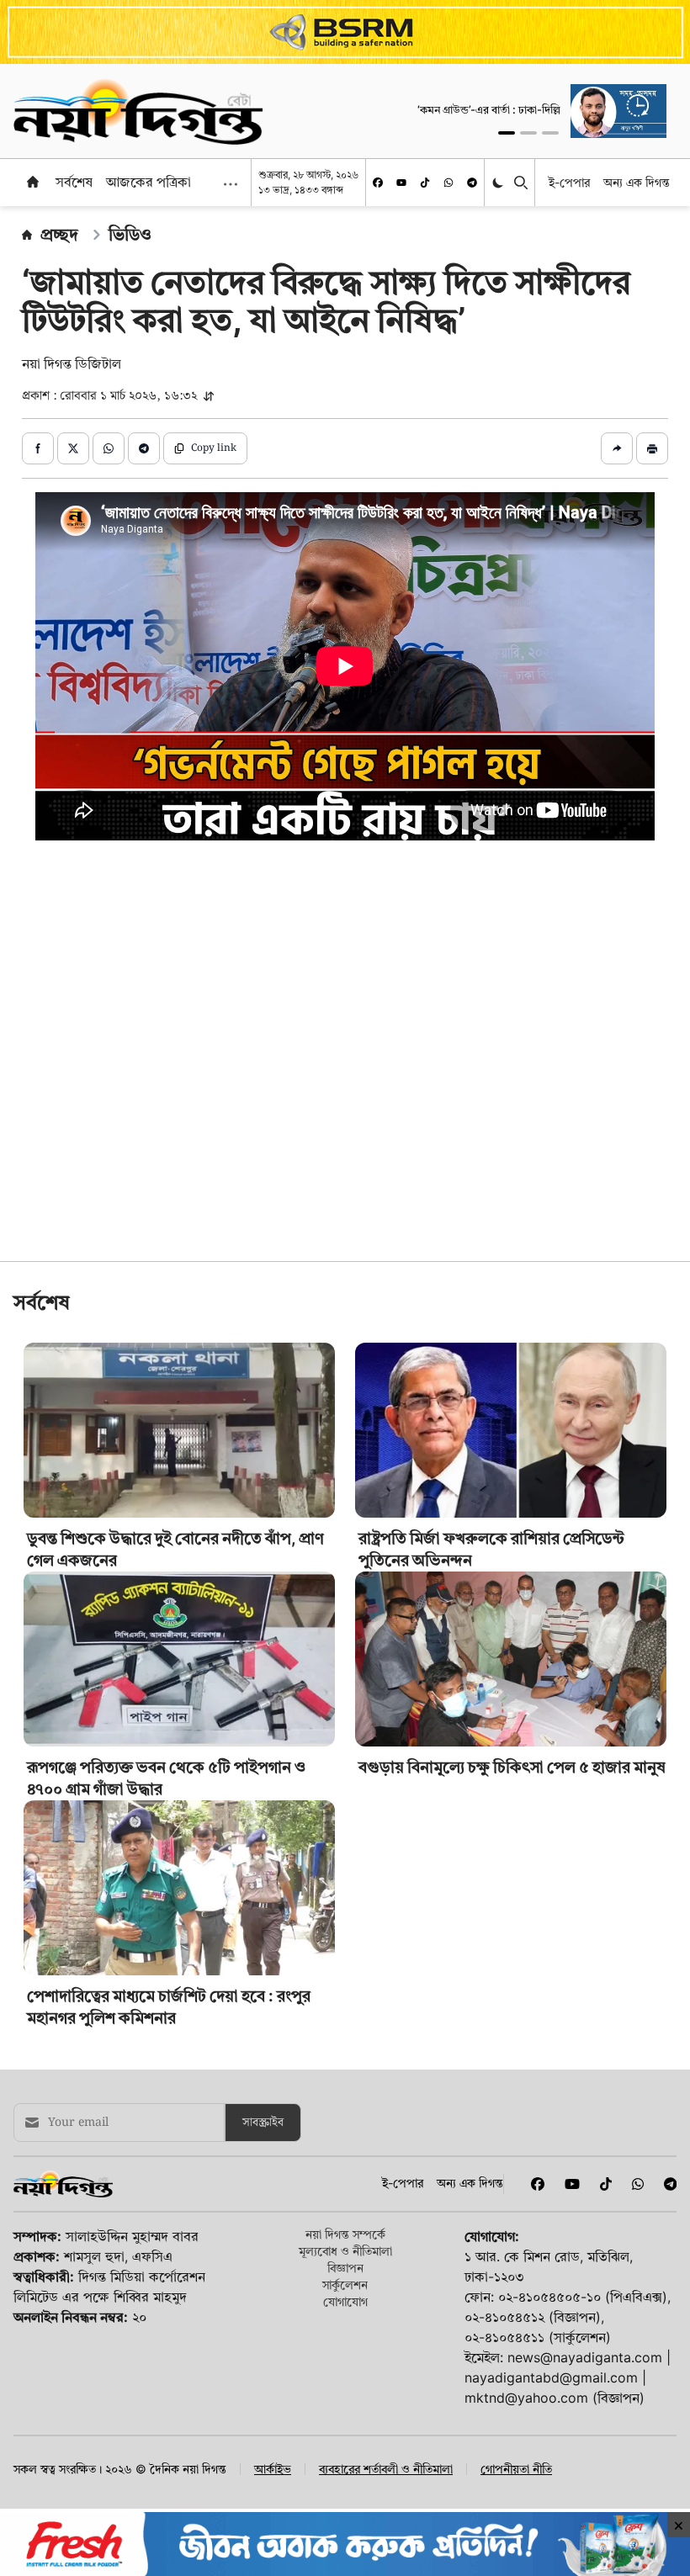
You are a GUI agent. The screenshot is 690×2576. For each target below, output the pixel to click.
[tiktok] (425, 183)
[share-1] (38, 448)
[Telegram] (472, 183)
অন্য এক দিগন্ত (637, 182)
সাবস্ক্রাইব (263, 2358)
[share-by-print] (652, 448)
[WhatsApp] (448, 183)
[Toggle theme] (499, 183)
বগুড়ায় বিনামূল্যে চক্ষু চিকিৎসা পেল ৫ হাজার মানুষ (512, 2003)
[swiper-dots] (507, 133)
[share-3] (109, 448)
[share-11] (617, 448)
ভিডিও (130, 235)
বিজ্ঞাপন (345, 2503)
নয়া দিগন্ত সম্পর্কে (345, 2470)
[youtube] (401, 183)
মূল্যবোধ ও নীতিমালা (345, 2486)
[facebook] (378, 183)
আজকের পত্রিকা (149, 182)
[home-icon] (33, 182)
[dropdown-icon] (231, 184)
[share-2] (73, 448)
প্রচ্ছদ (59, 235)
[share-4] (144, 448)
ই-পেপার (569, 182)
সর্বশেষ (74, 182)
